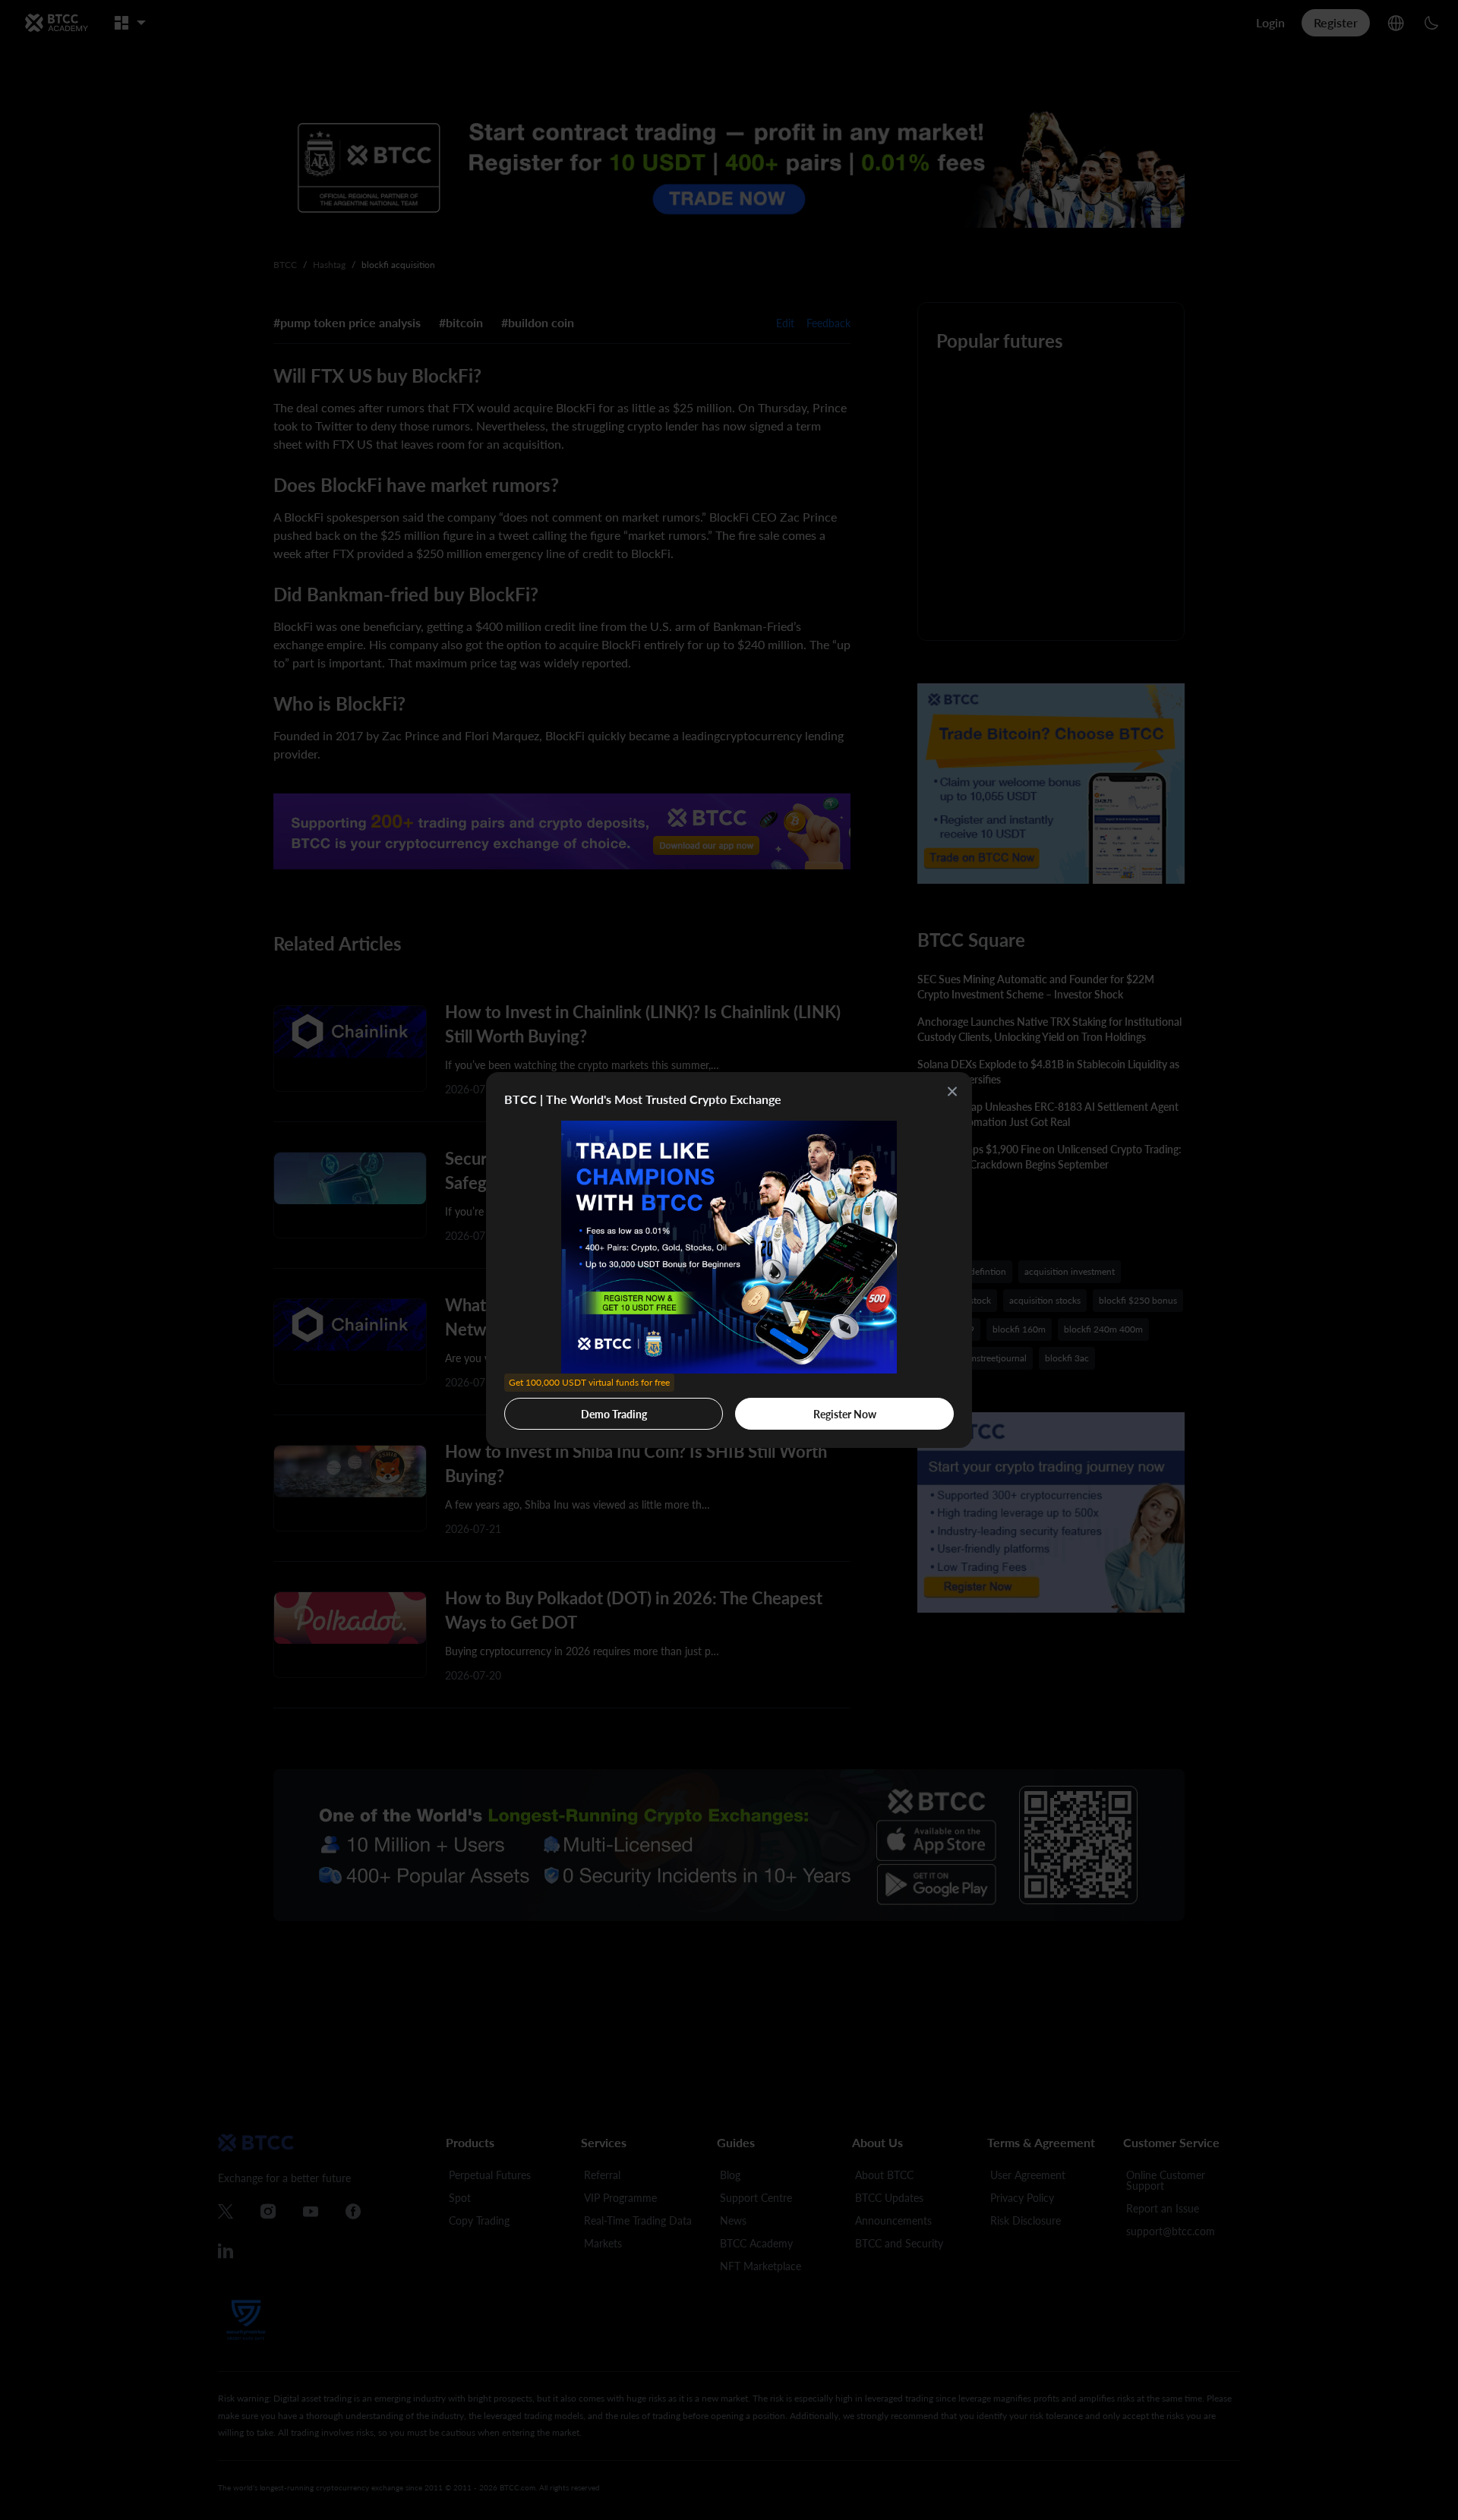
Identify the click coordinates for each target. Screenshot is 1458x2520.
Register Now (845, 1414)
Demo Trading (589, 1409)
